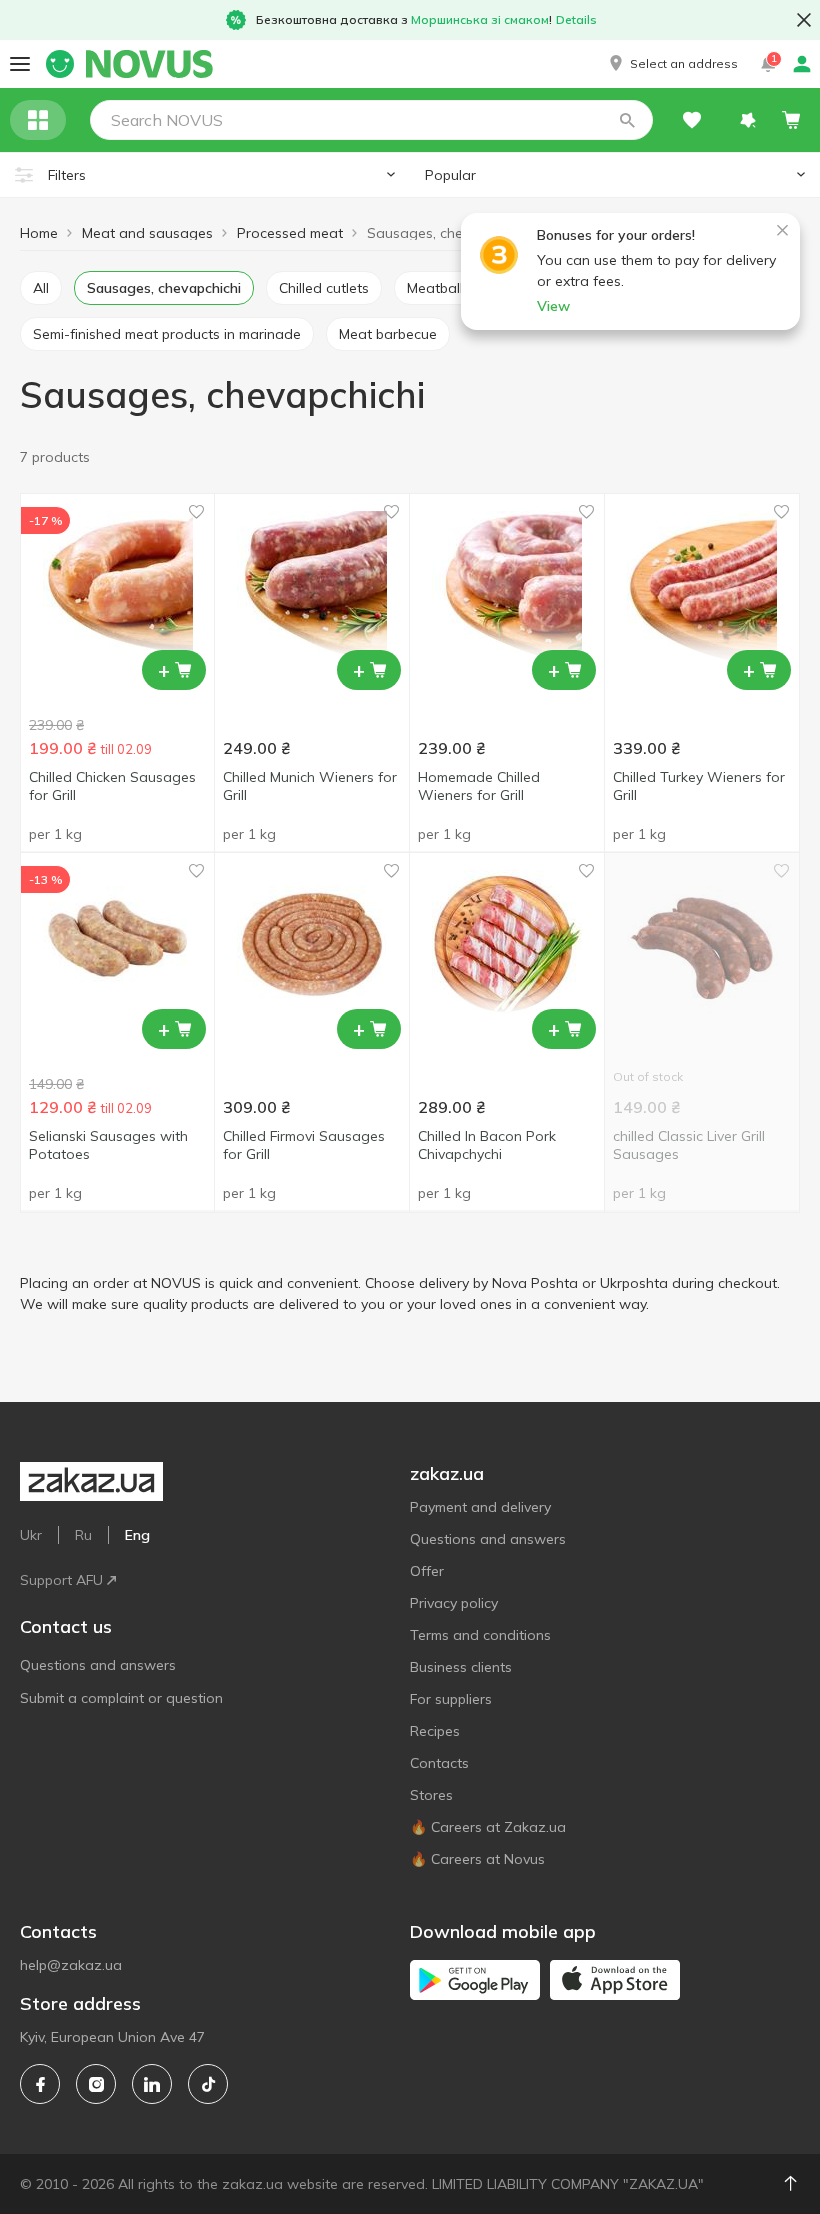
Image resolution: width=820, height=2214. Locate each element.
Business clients (461, 1667)
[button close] (804, 20)
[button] (672, 64)
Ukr (31, 1535)
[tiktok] (208, 2084)
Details (576, 19)
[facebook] (40, 2084)
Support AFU (61, 1580)
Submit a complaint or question (121, 1698)
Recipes (435, 1731)
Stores (431, 1795)
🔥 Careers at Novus (477, 1859)
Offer (427, 1571)
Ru (83, 1535)
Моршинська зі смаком (480, 19)
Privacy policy (454, 1603)
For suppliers (451, 1699)
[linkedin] (152, 2084)
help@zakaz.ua (71, 1965)
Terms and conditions (480, 1635)
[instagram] (96, 2084)
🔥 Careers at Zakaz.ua (488, 1827)
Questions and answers (98, 1665)
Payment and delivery (480, 1507)
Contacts (439, 1763)
